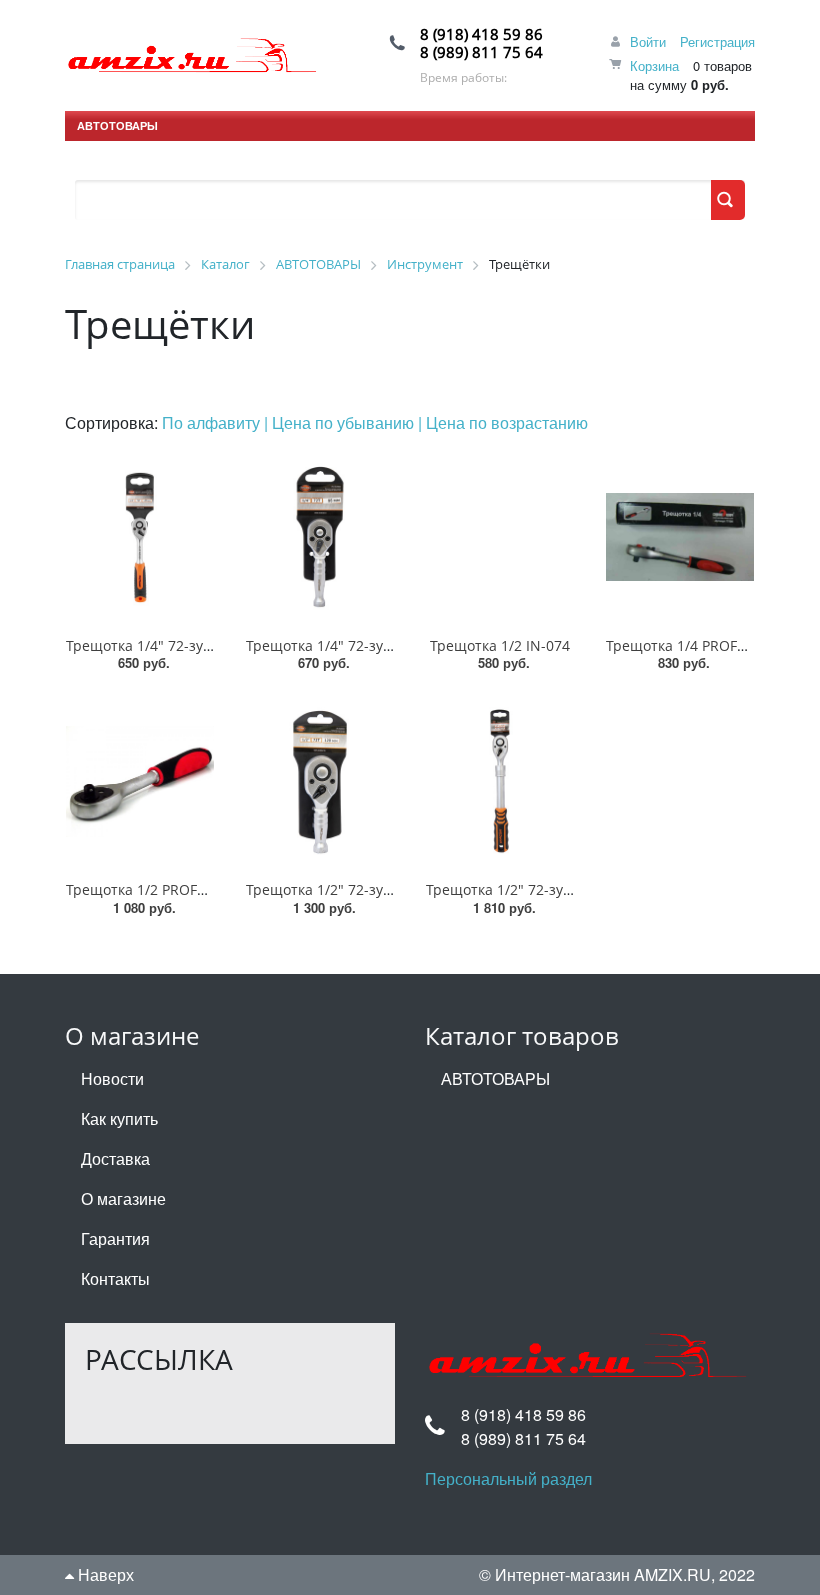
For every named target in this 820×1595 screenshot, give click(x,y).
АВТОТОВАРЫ (117, 125)
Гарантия (115, 1238)
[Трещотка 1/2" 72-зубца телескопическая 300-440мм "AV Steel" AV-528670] (500, 781)
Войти (648, 41)
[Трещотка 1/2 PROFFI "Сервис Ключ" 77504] (140, 781)
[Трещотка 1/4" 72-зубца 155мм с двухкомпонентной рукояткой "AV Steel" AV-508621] (140, 537)
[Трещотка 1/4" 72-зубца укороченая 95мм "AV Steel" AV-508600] (320, 537)
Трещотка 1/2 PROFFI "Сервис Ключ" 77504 (213, 889)
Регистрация (717, 41)
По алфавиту (213, 422)
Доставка (115, 1158)
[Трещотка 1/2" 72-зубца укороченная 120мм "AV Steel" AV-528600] (320, 781)
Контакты (115, 1278)
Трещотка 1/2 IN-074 (500, 645)
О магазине (123, 1198)
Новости (112, 1078)
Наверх (104, 1574)
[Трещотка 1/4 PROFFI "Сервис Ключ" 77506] (680, 537)
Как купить (119, 1118)
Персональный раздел (508, 1478)
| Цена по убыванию (341, 422)
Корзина (654, 65)
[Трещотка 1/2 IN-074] (500, 537)
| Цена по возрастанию (503, 422)
